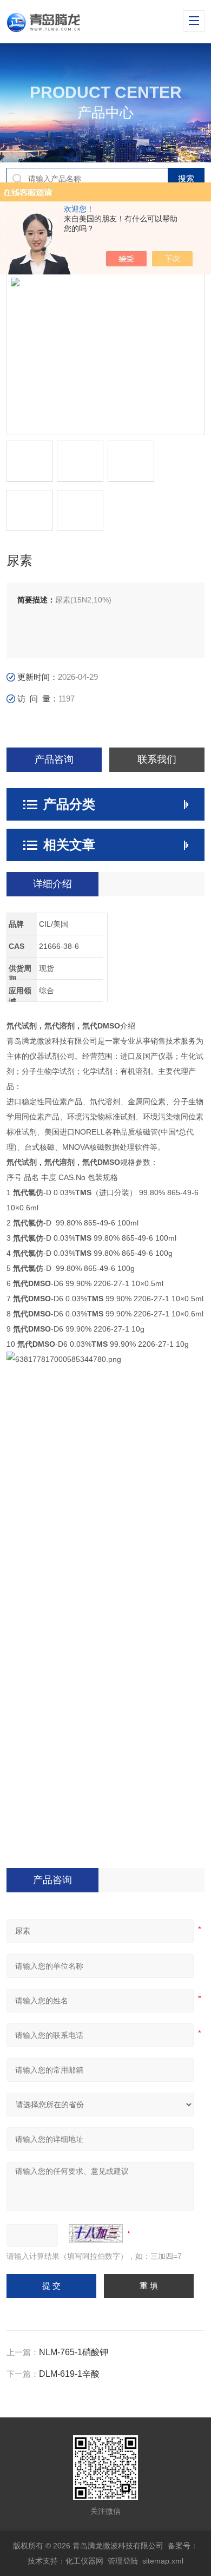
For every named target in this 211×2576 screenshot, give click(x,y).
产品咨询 (54, 759)
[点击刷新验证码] (96, 2233)
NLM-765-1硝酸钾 (74, 2352)
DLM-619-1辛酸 (69, 2374)
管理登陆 (123, 2561)
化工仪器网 (84, 2561)
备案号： (183, 2546)
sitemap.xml (163, 2561)
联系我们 (157, 759)
